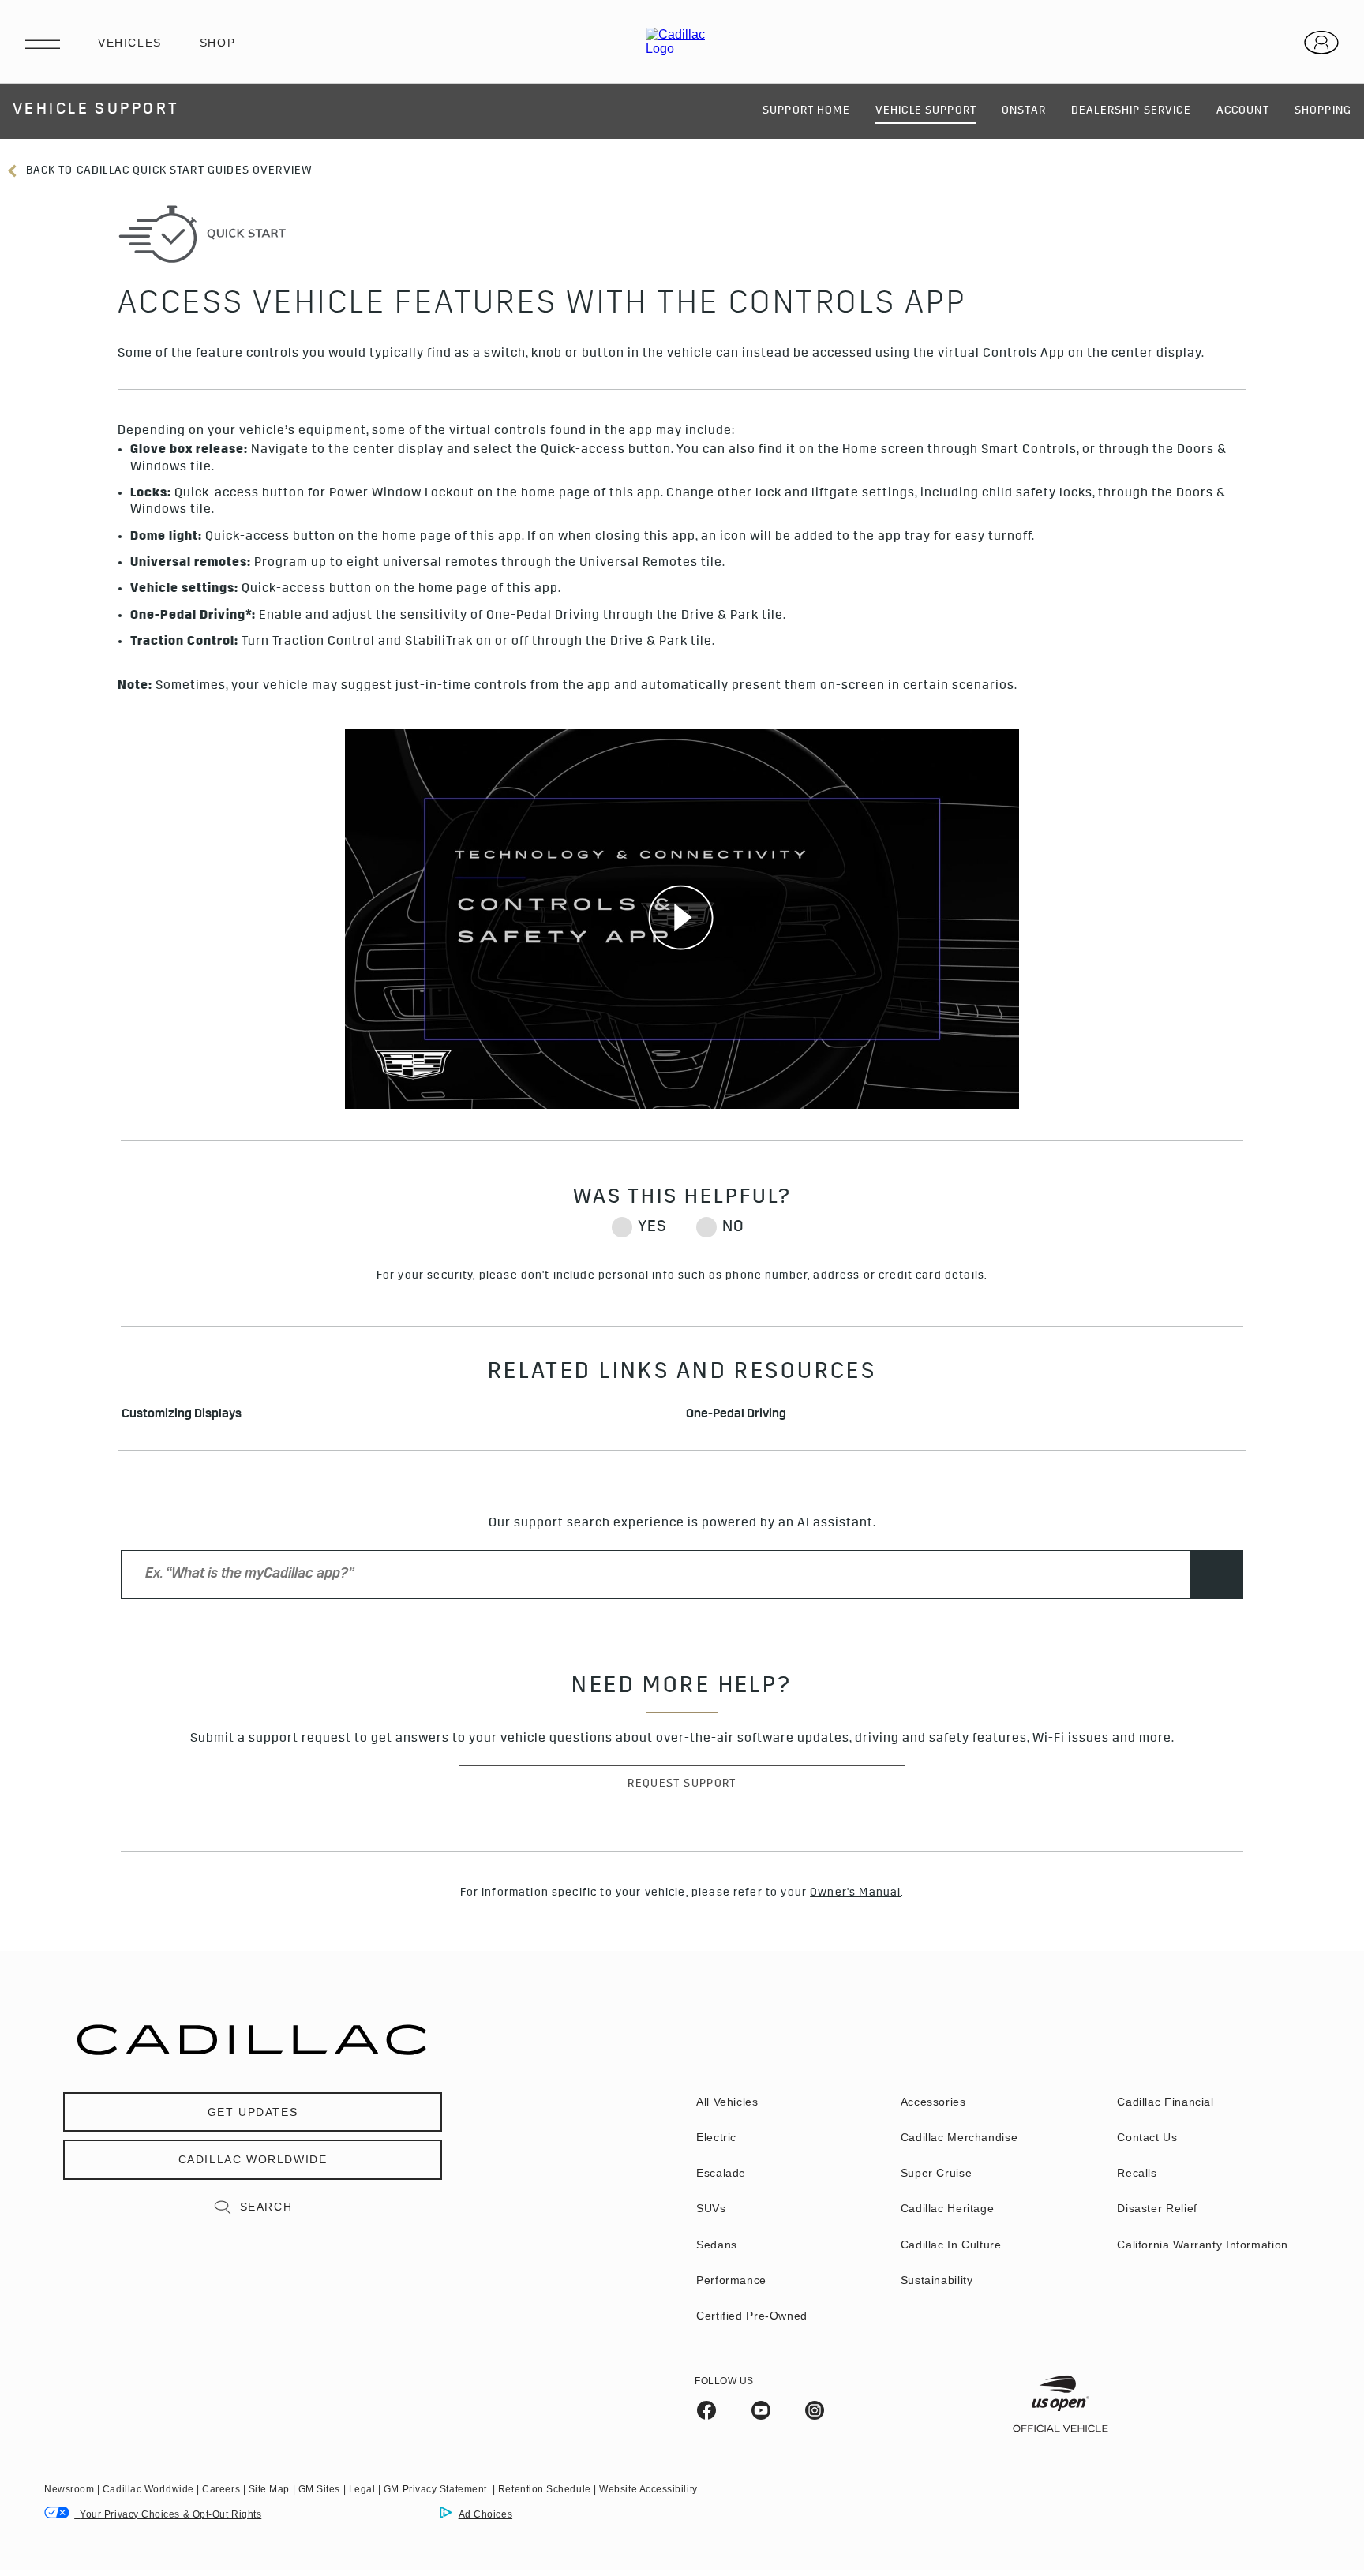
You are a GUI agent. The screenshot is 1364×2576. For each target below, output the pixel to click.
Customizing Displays (182, 1415)
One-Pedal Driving (736, 1415)
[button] (249, 617)
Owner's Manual (855, 1893)
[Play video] (682, 919)
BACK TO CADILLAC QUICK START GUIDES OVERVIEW (167, 171)
